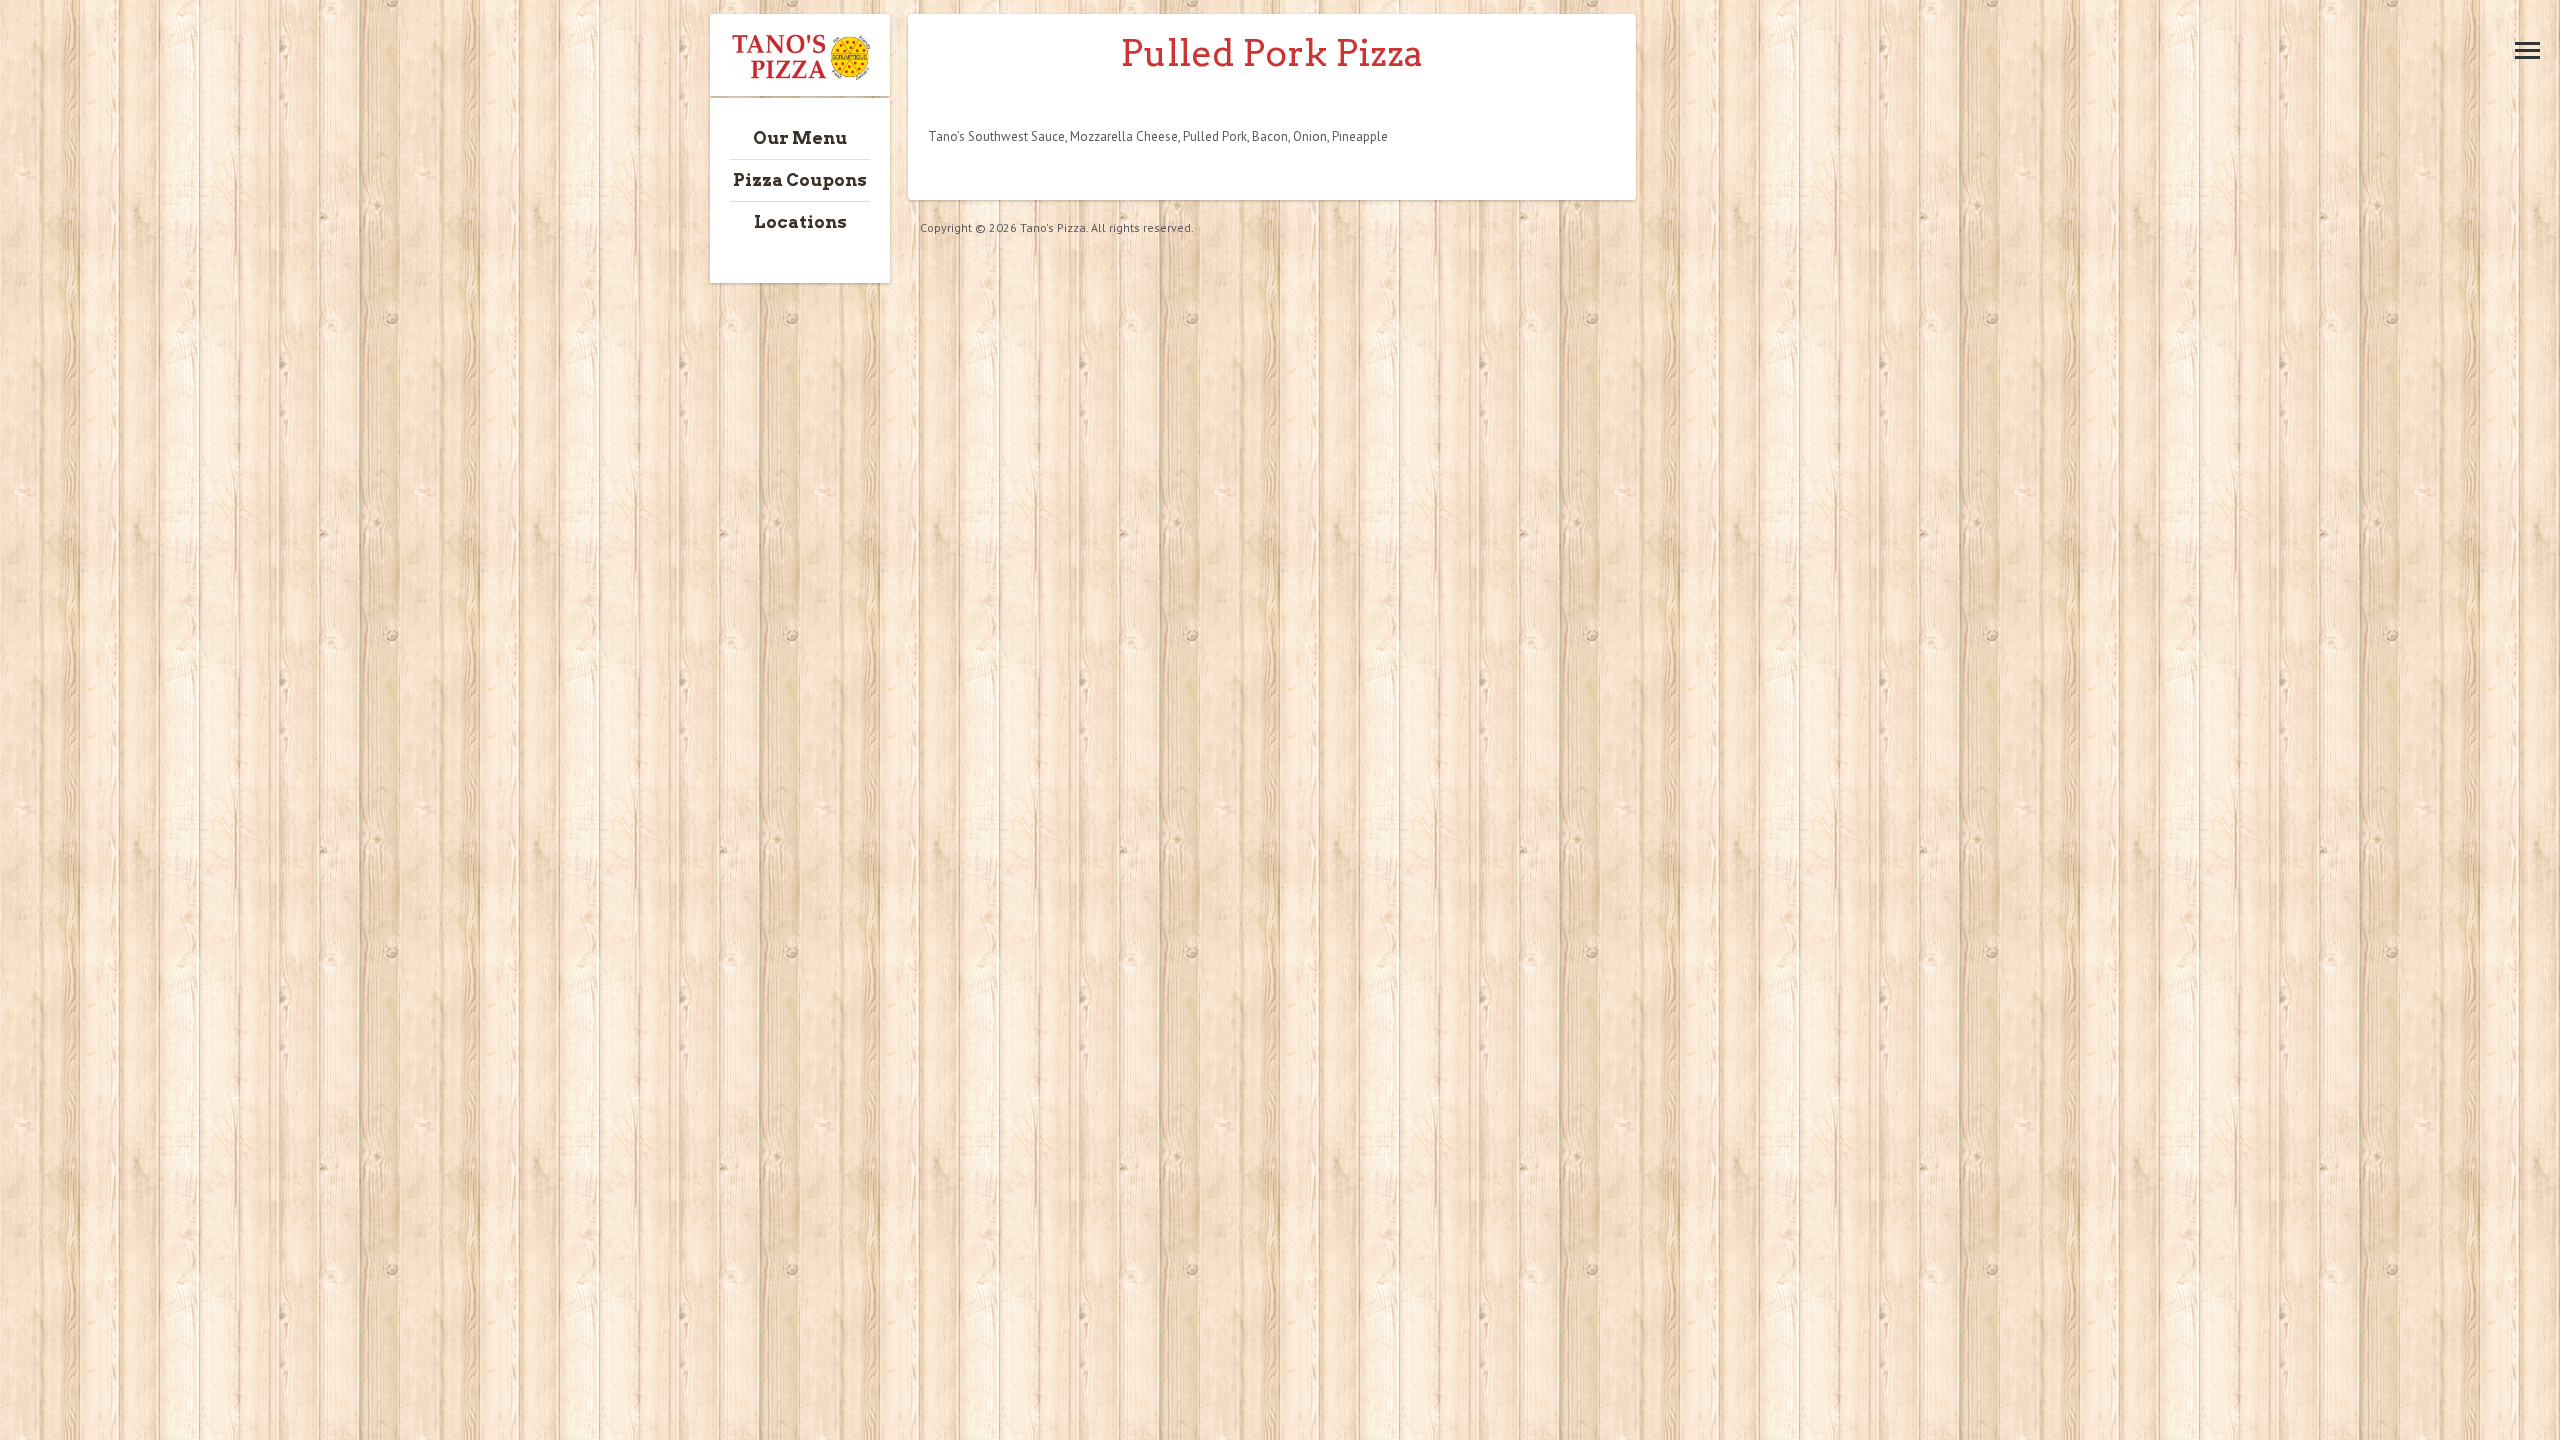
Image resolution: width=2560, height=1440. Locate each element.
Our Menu (800, 138)
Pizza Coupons (800, 180)
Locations (800, 222)
